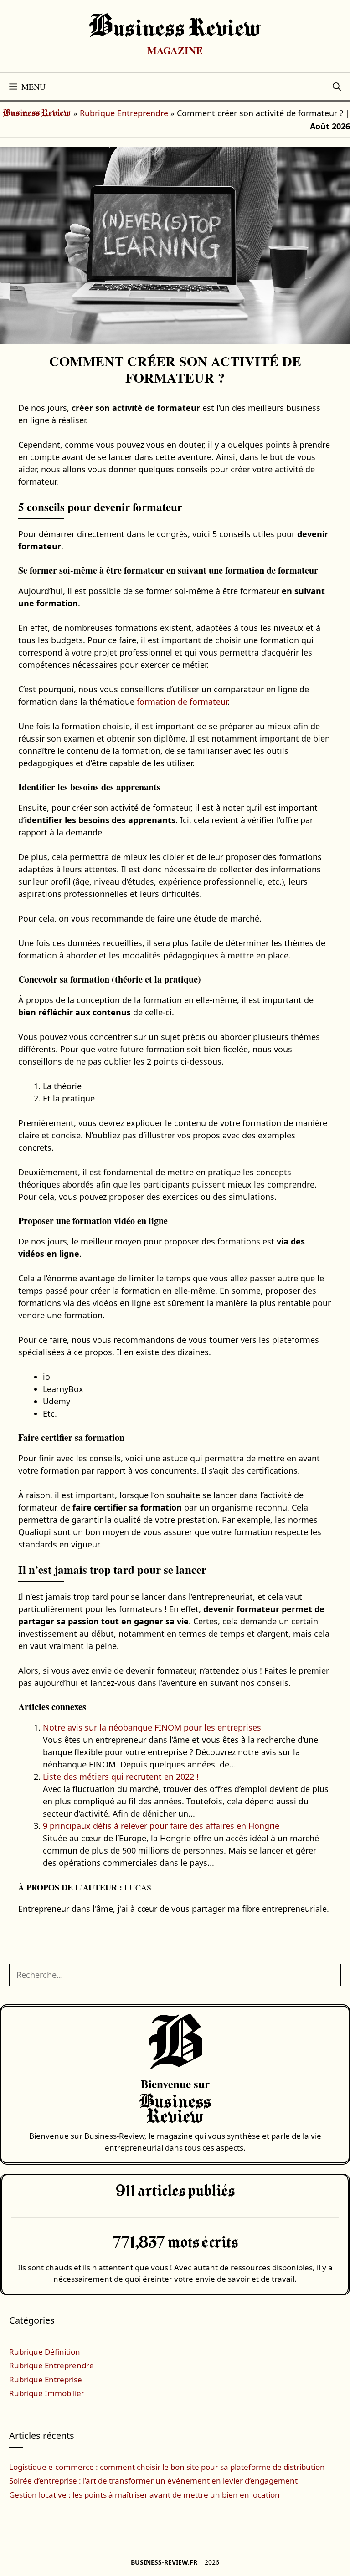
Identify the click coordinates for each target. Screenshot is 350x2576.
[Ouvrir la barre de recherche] (337, 87)
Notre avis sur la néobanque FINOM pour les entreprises (152, 1727)
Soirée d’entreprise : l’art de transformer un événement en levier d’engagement (153, 2481)
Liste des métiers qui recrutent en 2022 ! (121, 1777)
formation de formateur (182, 702)
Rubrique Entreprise (46, 2379)
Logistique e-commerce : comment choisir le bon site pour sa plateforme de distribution (167, 2467)
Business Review (175, 29)
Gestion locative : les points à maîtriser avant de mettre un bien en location (144, 2495)
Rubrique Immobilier (47, 2393)
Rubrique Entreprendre (124, 113)
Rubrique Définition (45, 2352)
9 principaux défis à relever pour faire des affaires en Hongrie (161, 1826)
